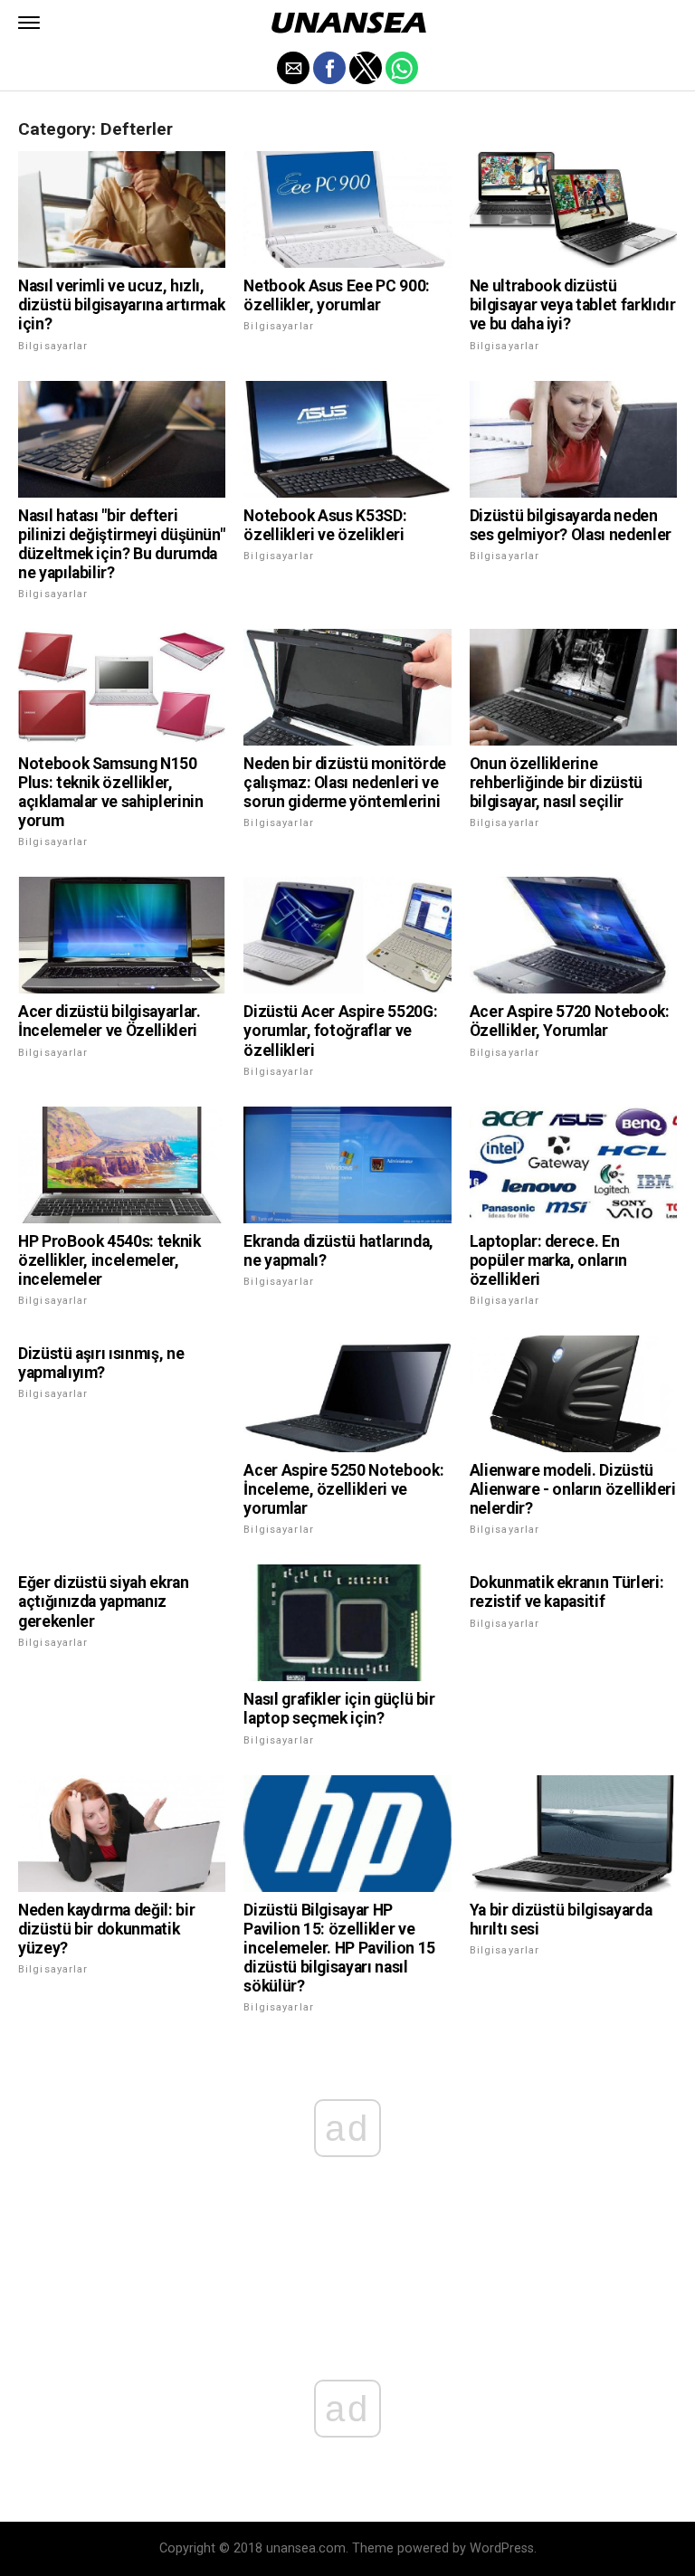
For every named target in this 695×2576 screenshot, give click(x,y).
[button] (29, 23)
